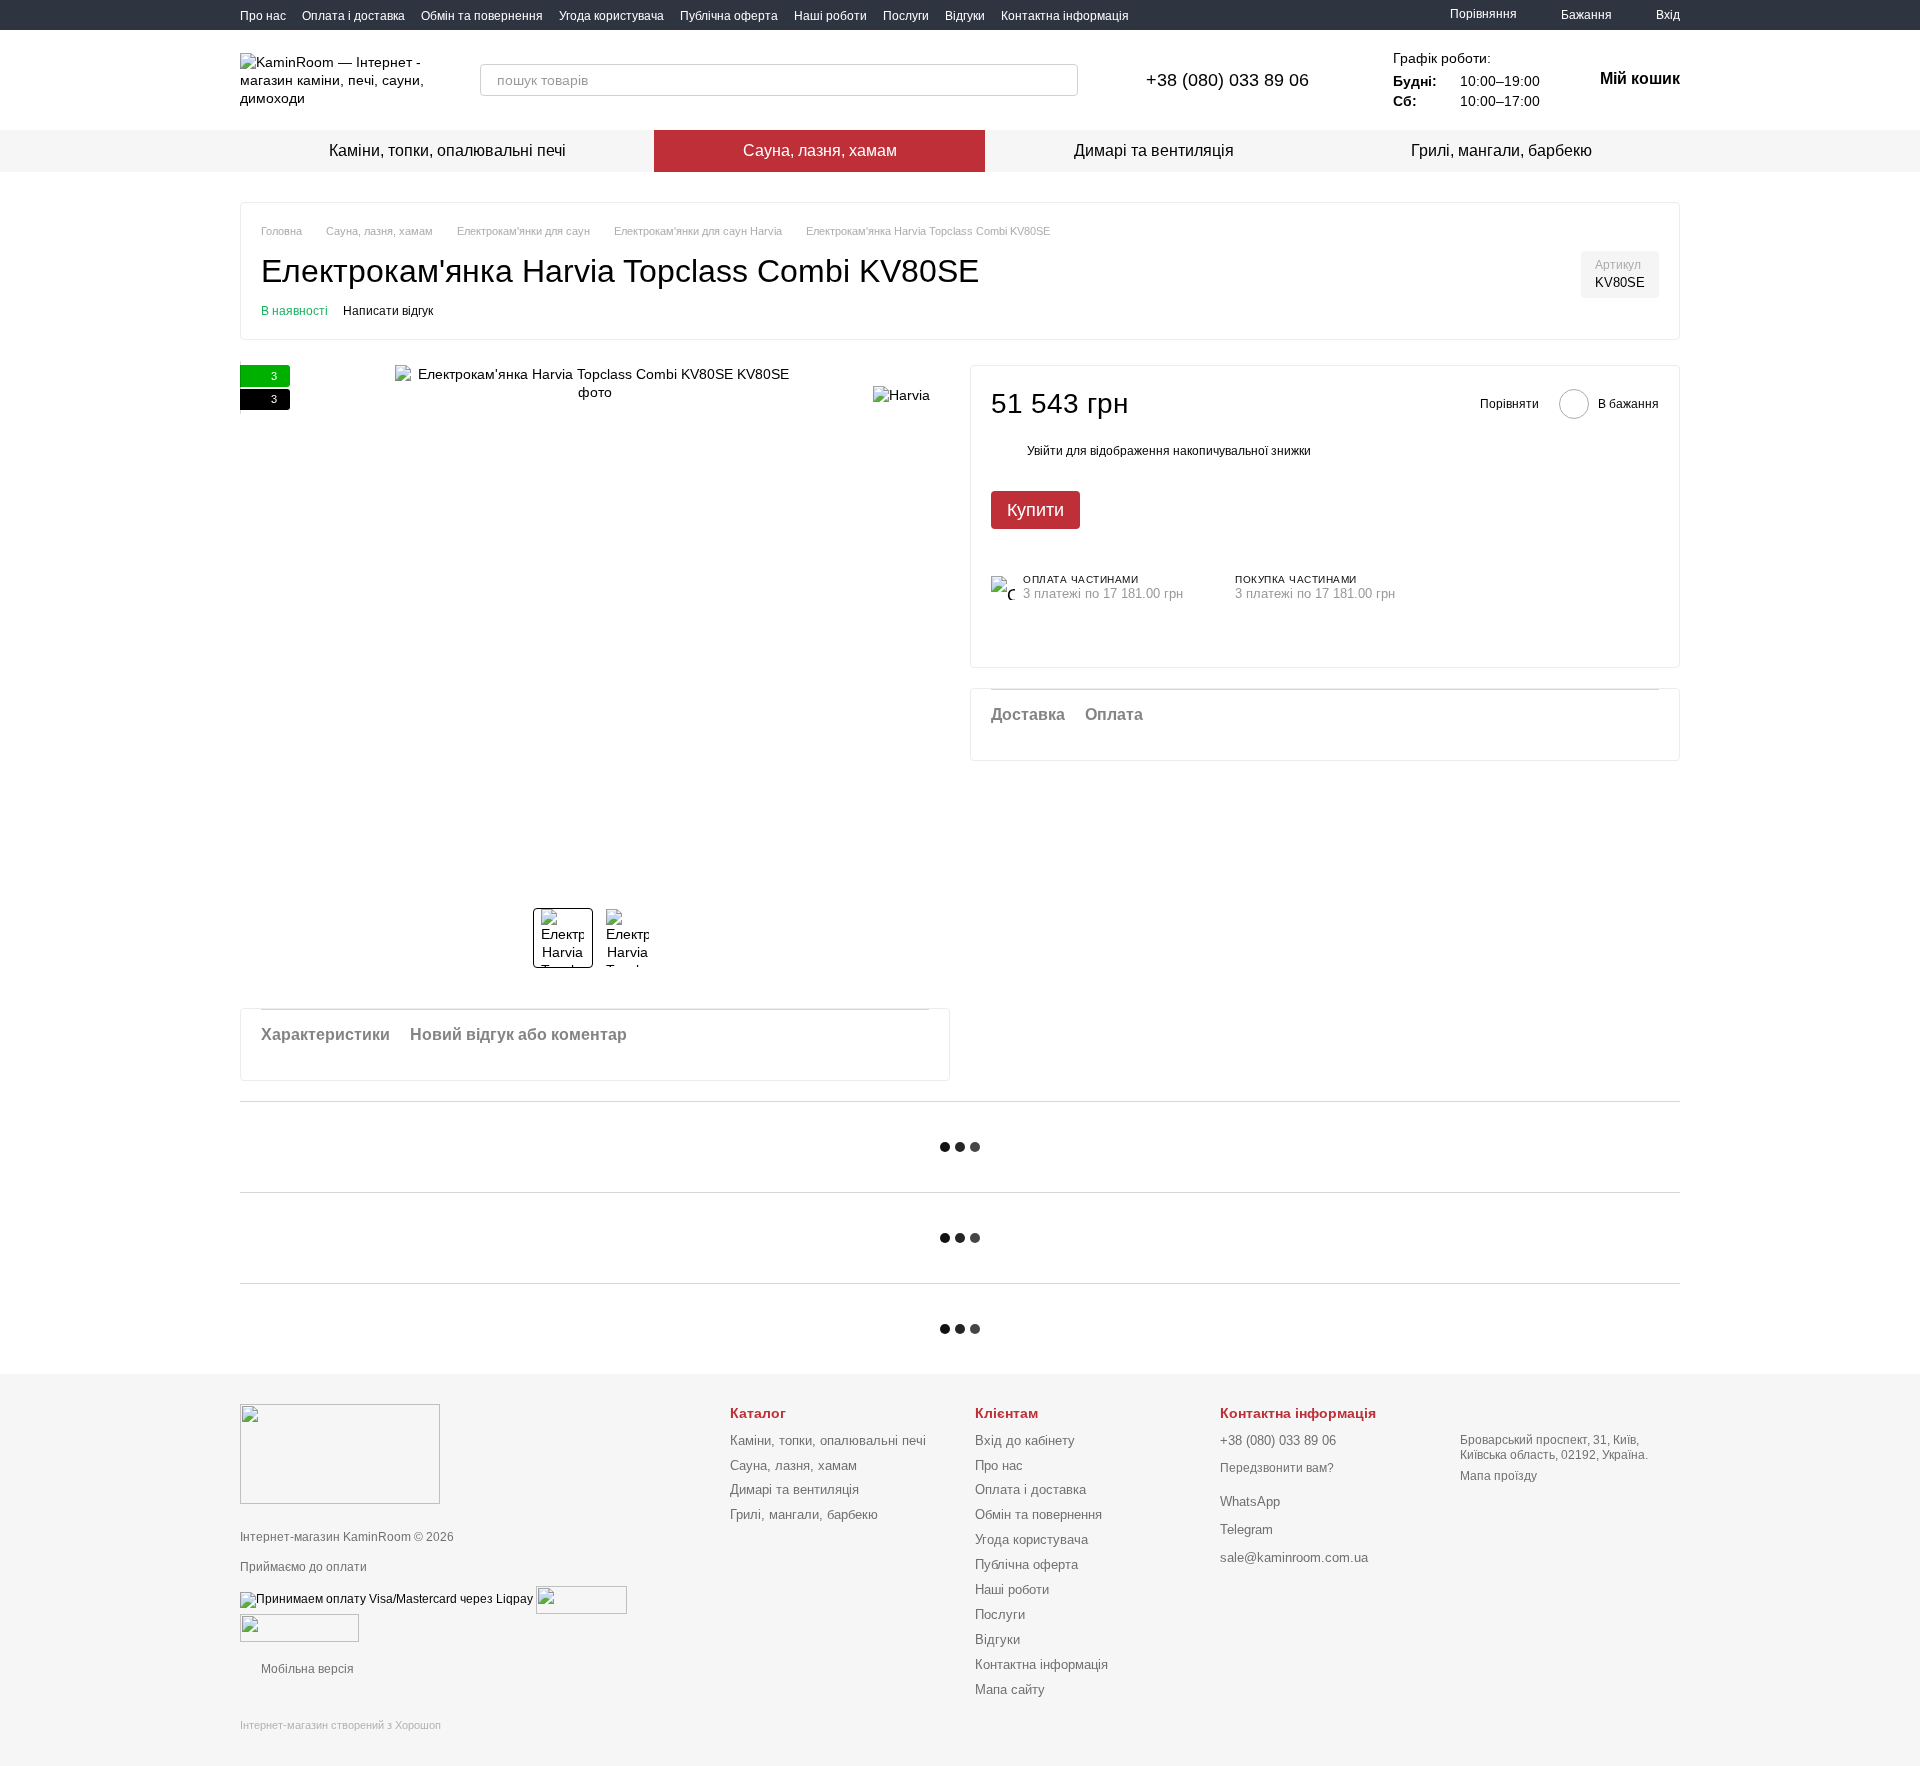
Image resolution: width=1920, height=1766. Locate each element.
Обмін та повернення (482, 16)
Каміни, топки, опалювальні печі (447, 150)
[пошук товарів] (1062, 80)
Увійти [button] (1045, 451)
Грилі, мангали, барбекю (1501, 150)
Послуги (906, 16)
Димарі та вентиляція (1154, 150)
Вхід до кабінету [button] (1025, 1440)
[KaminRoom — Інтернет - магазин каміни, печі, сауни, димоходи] (340, 1454)
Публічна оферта (729, 16)
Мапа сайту (1010, 1689)
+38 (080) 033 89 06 (1227, 80)
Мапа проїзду (1498, 1476)
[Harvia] (901, 394)
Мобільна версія (306, 1669)
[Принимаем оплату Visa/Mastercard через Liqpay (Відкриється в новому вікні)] (386, 1599)
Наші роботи (830, 16)
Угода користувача (611, 16)
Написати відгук (388, 311)
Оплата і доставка (353, 16)
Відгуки (965, 16)
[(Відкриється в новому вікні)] (581, 1599)
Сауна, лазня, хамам (820, 150)
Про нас (263, 16)
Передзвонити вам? (1277, 1468)
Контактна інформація (1065, 16)
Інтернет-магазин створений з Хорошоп (340, 1725)
